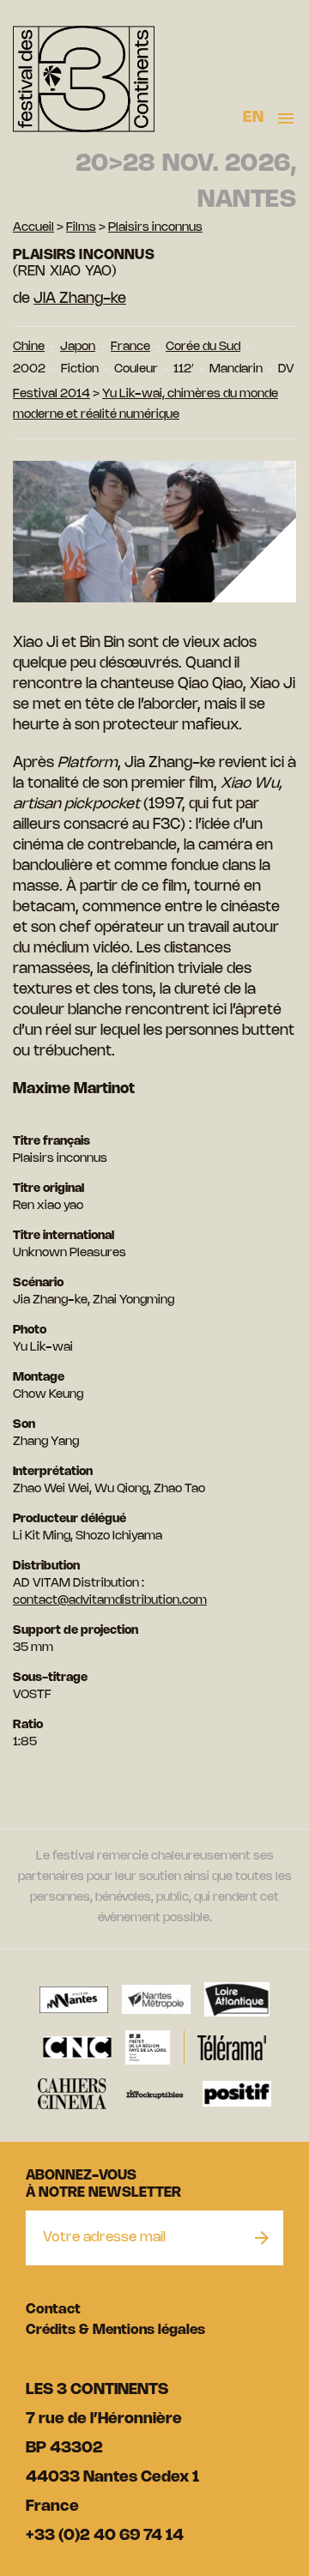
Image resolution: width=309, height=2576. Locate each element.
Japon (78, 347)
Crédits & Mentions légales (115, 2330)
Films (81, 228)
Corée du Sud (203, 347)
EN (253, 118)
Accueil (33, 228)
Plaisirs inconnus (155, 228)
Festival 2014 (51, 394)
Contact (53, 2310)
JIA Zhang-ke (80, 299)
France (130, 347)
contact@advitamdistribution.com (110, 1601)
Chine (29, 347)
